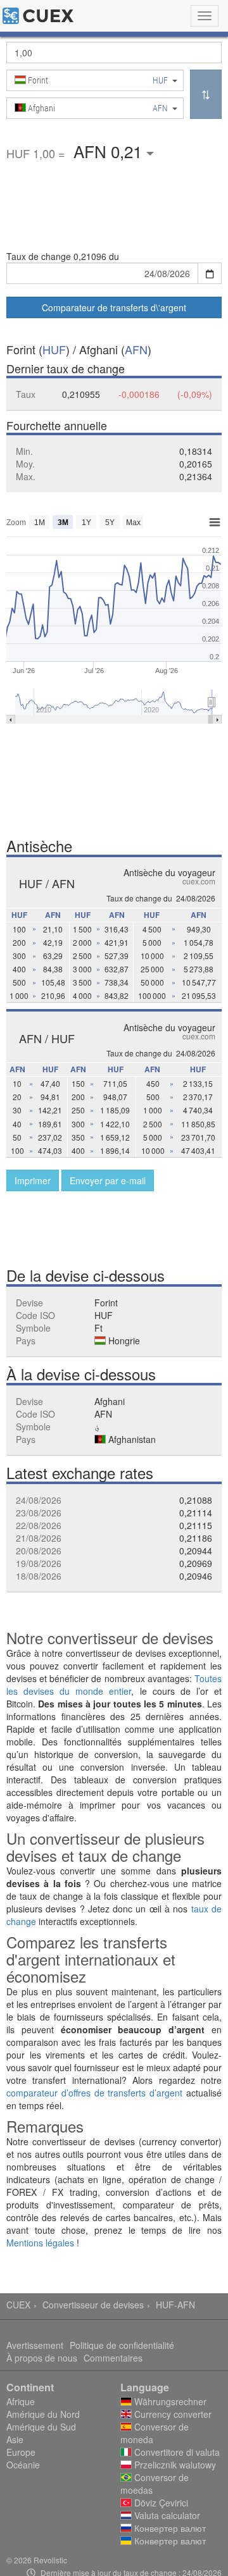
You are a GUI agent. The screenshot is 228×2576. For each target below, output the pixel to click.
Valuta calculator (166, 2515)
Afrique (21, 2401)
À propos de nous (42, 2358)
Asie (15, 2439)
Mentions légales (40, 2243)
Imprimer (33, 1180)
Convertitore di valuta (176, 2452)
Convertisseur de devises (93, 2305)
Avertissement (35, 2345)
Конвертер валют (169, 2528)
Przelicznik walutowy (174, 2465)
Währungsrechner (169, 2401)
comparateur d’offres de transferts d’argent (94, 2093)
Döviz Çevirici (160, 2503)
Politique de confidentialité (122, 2345)
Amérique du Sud (41, 2427)
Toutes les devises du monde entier (114, 1685)
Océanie (23, 2465)
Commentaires (113, 2358)
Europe (21, 2452)
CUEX (18, 2305)
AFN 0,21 (110, 151)
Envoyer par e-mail (108, 1180)
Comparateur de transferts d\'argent (114, 307)
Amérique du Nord (43, 2414)
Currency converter (172, 2414)
